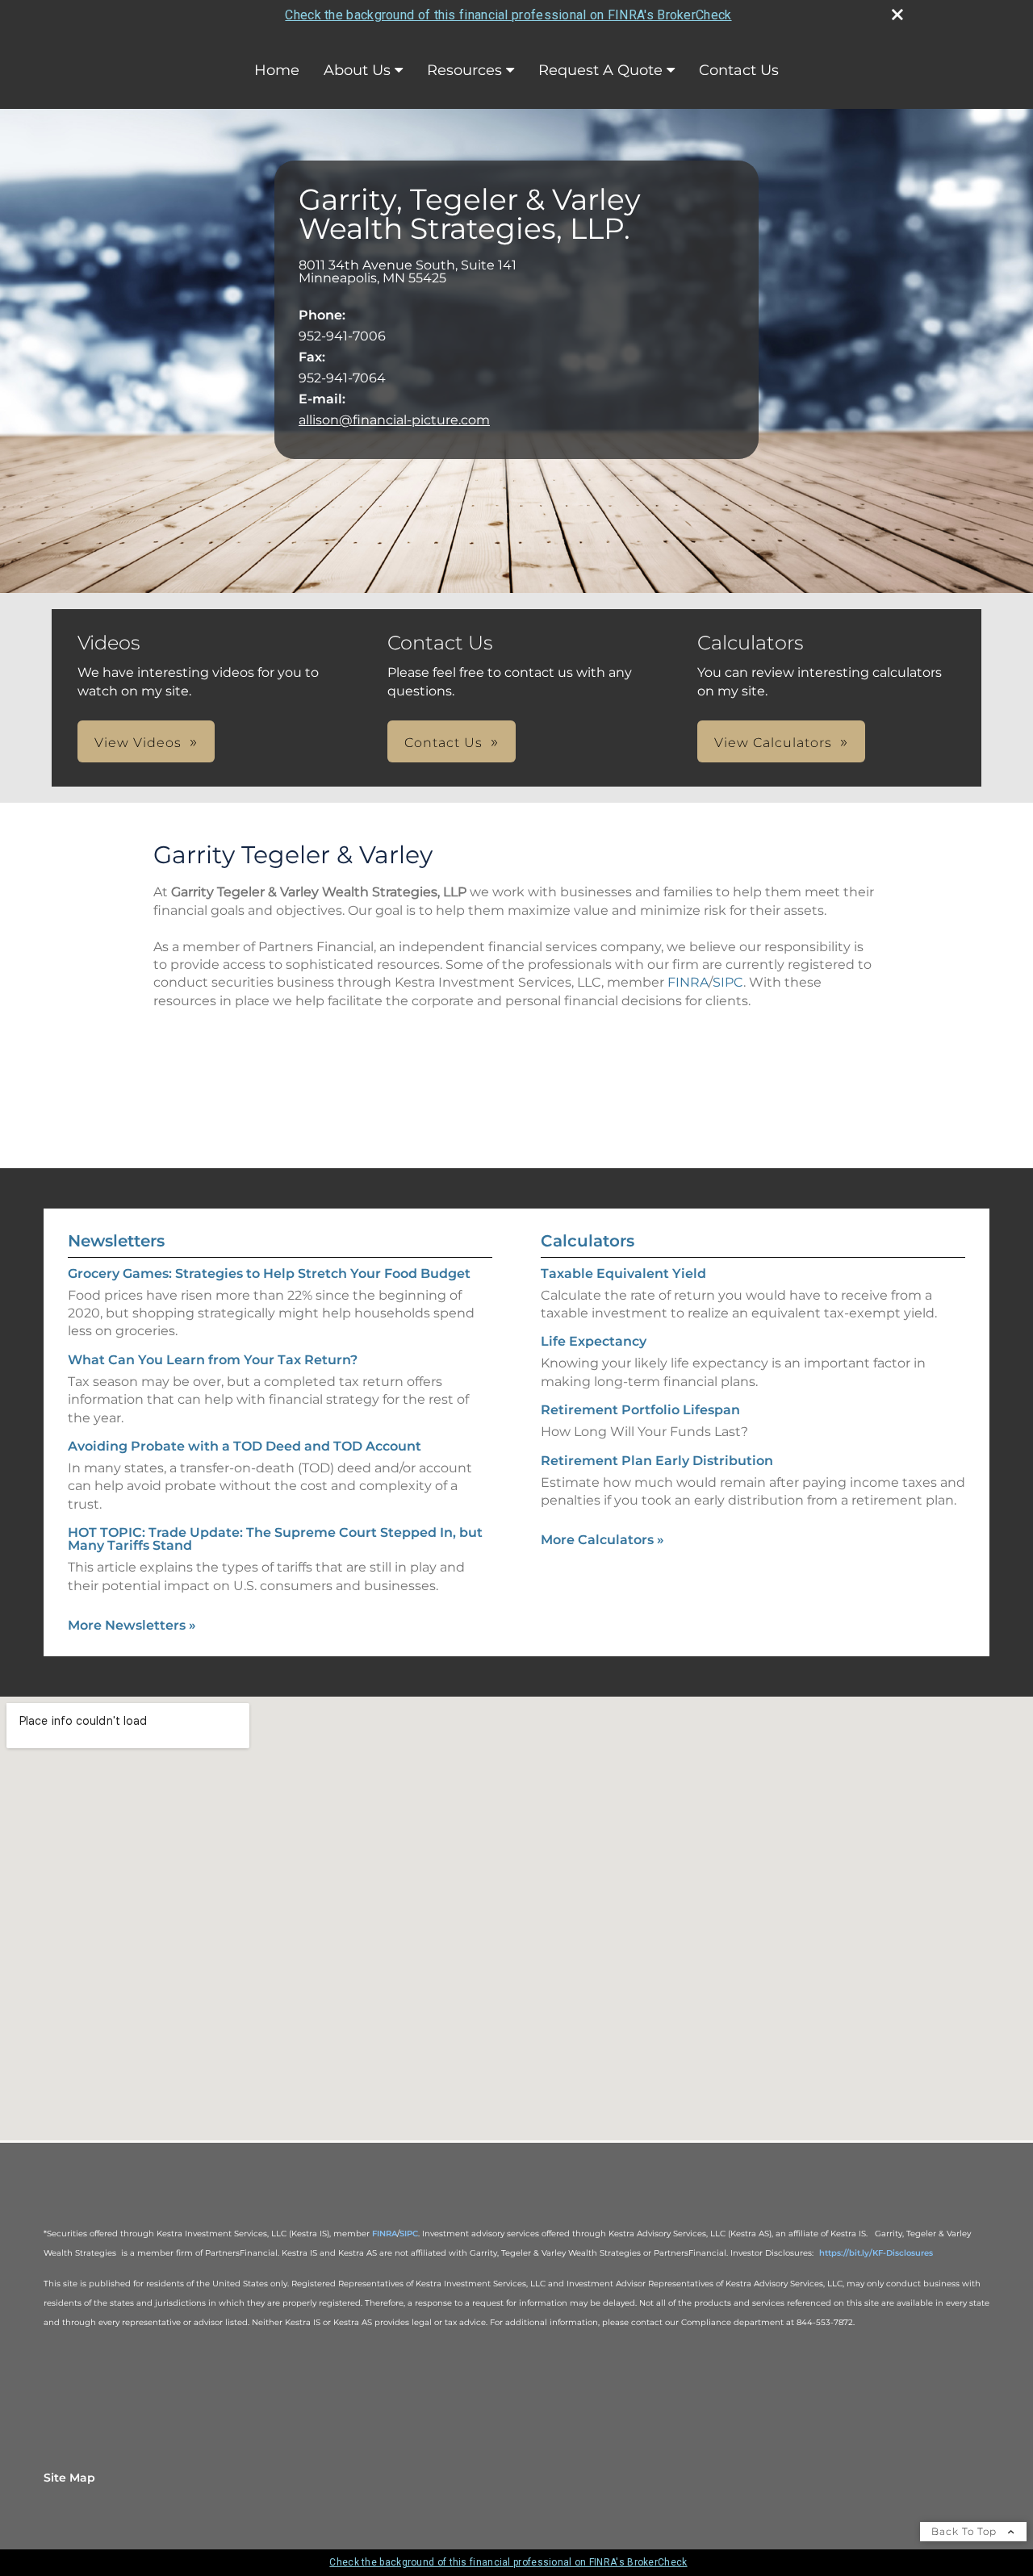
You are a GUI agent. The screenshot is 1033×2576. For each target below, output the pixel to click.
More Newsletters (132, 1625)
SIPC (728, 982)
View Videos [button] (138, 743)
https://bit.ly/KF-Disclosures (876, 2253)
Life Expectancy (594, 1341)
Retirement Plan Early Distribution (657, 1461)
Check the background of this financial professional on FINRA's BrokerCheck (508, 15)
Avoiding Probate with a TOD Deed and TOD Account (245, 1446)
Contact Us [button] (443, 743)
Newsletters (116, 1241)
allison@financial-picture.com (394, 420)
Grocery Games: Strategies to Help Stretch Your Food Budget (269, 1273)
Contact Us (739, 70)
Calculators (588, 1241)
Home (277, 70)
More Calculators (602, 1540)
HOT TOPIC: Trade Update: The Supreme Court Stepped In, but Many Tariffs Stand (275, 1539)
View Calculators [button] (773, 743)
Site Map (69, 2478)
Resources (464, 70)
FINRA (688, 982)
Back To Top (966, 2531)
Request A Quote (600, 70)
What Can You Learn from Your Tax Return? (213, 1360)
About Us (357, 70)
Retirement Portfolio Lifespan (640, 1410)
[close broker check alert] (897, 15)
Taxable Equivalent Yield (623, 1273)
